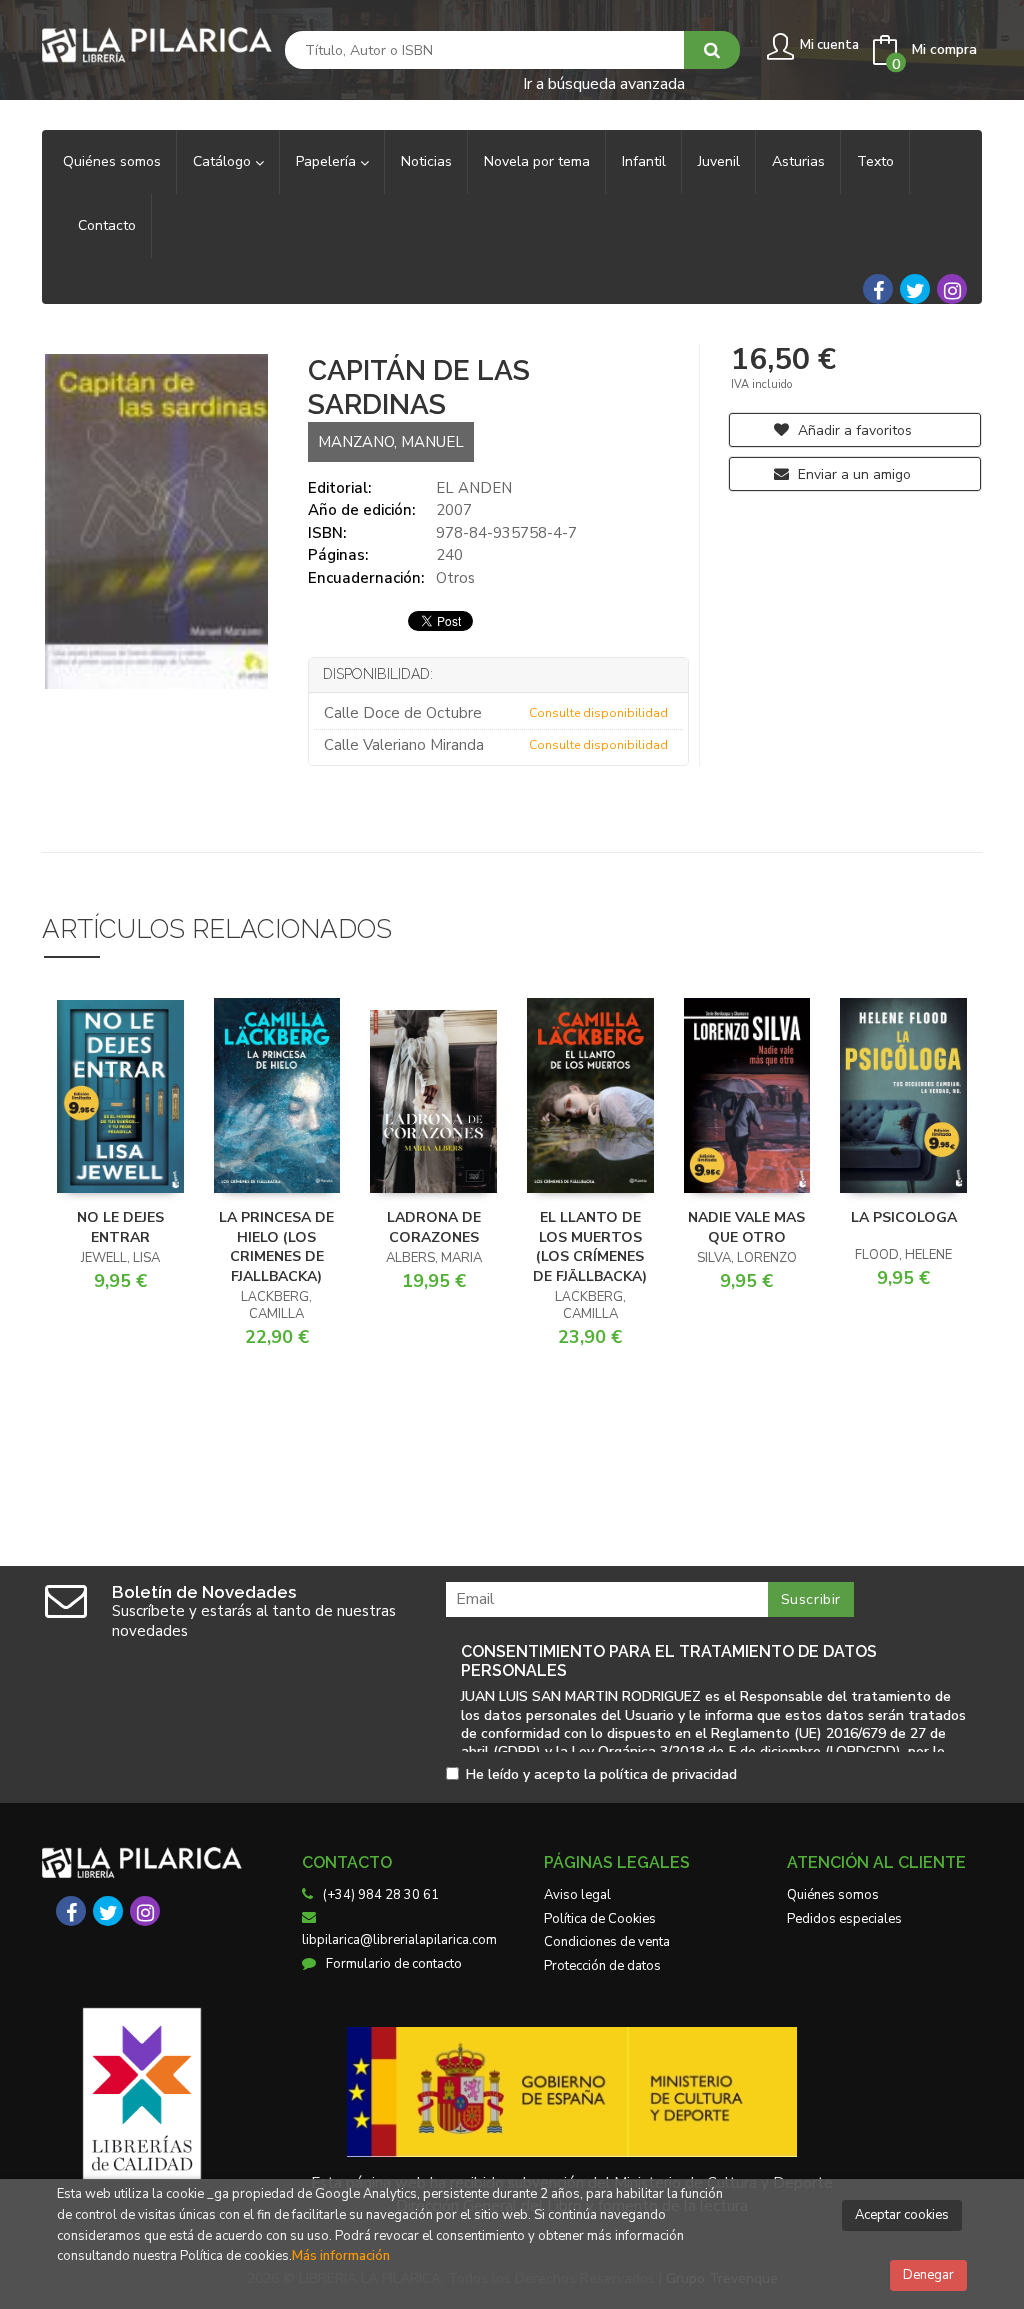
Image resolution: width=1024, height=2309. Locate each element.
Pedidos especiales (844, 1919)
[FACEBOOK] (878, 289)
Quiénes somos (833, 1895)
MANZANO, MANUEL (391, 442)
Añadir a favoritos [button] (853, 430)
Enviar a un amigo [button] (852, 474)
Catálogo (224, 161)
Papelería (328, 161)
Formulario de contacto (394, 1964)
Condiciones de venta (607, 1942)
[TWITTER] (915, 289)
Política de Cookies (600, 1919)
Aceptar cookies (902, 2215)
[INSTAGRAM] (952, 289)
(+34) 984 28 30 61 (381, 1895)
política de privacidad (668, 1774)
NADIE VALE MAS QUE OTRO (746, 1227)
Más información (341, 2256)
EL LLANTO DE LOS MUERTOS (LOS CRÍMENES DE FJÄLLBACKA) (590, 1247)
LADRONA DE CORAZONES (434, 1227)
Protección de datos (602, 1966)
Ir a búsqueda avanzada (604, 82)
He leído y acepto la (601, 1775)
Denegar (928, 2275)
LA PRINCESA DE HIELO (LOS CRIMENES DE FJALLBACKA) (276, 1247)
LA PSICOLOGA (904, 1217)
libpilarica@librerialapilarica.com (399, 1940)
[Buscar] (712, 50)
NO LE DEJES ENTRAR (120, 1227)
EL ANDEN (474, 488)
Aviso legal (577, 1895)
